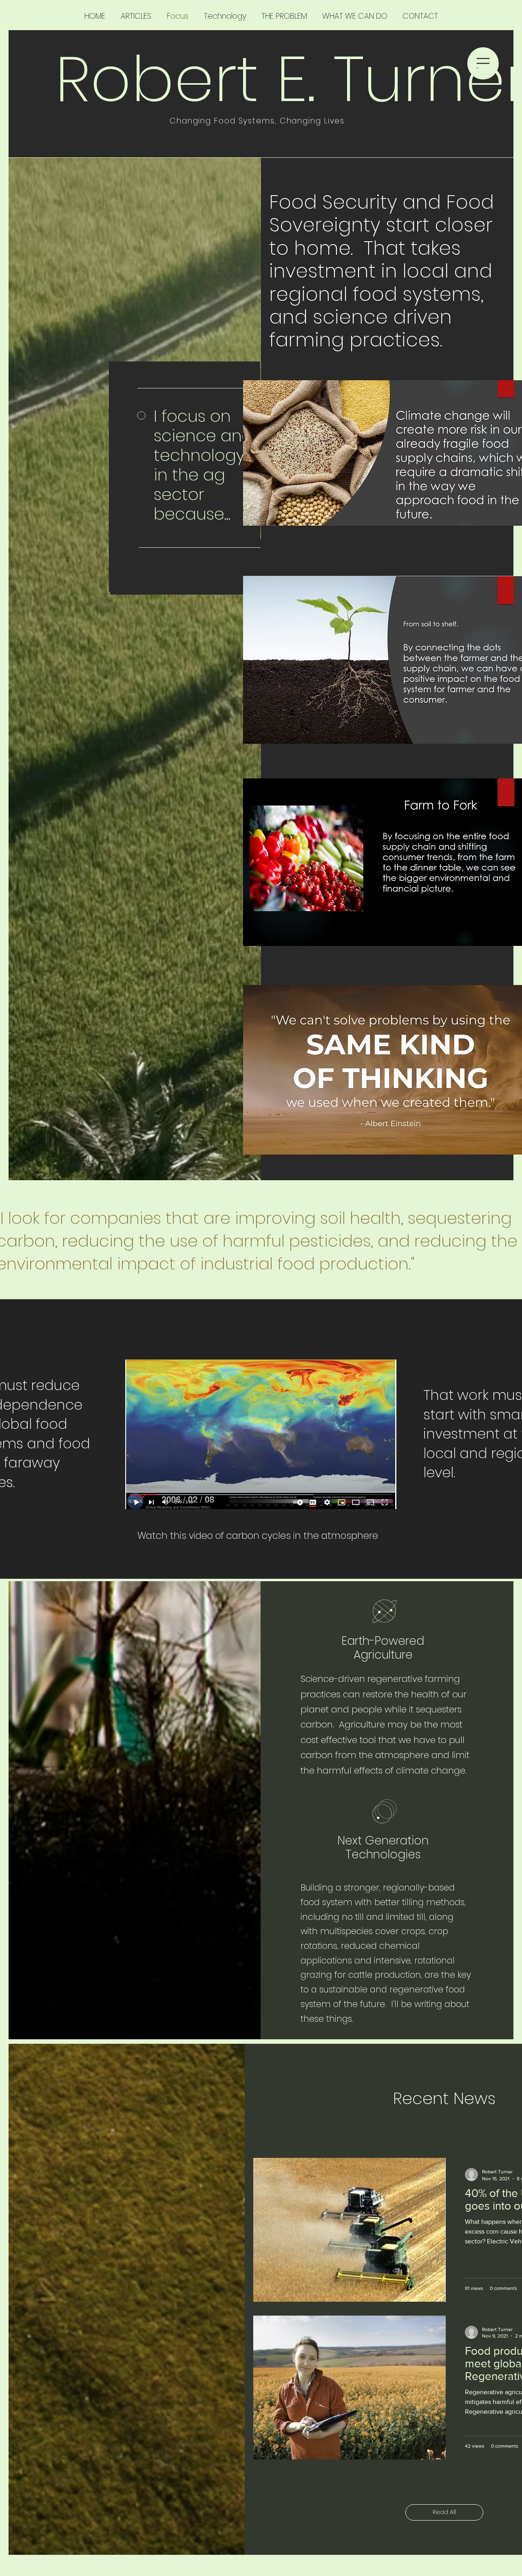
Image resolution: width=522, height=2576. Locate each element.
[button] (483, 63)
